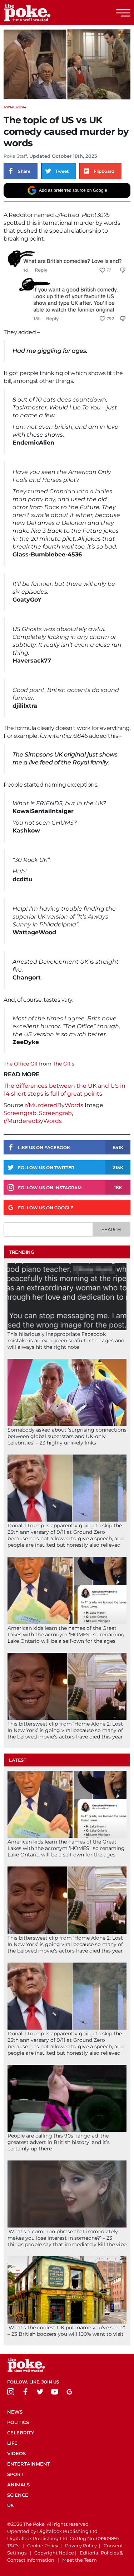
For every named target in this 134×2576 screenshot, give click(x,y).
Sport (15, 2474)
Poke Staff (15, 156)
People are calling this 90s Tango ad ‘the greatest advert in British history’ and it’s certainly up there (59, 2142)
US (10, 2505)
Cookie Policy (43, 2546)
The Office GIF (21, 1064)
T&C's (13, 2546)
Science (18, 2495)
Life (12, 2443)
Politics (18, 2422)
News (15, 2412)
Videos (16, 2453)
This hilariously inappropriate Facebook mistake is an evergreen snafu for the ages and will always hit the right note (66, 1341)
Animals (18, 2485)
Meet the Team (80, 2560)
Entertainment (29, 2464)
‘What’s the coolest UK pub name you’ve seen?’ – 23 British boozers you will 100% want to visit (66, 2331)
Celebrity (21, 2433)
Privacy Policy (81, 2546)
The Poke (45, 13)
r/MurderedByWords (54, 1105)
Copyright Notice (54, 2553)
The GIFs (64, 1064)
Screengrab (20, 1113)
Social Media (15, 107)
